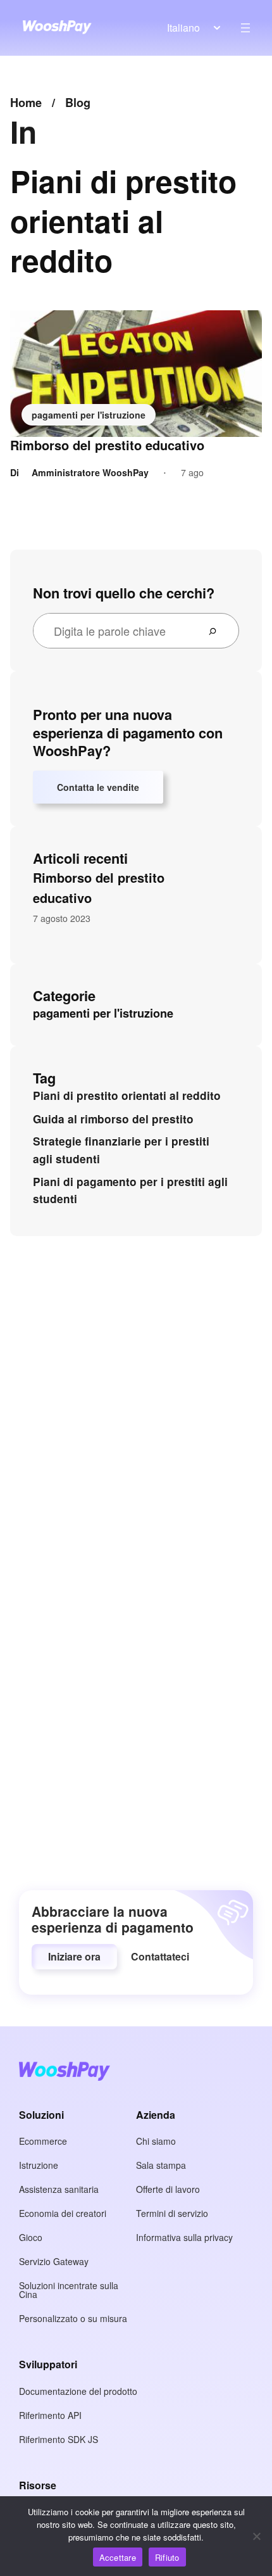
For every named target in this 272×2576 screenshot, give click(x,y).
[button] (74, 1957)
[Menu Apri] (245, 28)
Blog (78, 103)
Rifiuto (167, 2557)
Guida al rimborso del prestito (113, 1119)
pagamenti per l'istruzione (89, 415)
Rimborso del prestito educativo (107, 445)
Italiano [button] (183, 28)
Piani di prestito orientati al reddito (127, 1095)
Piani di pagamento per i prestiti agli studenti (130, 1190)
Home (26, 103)
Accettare (118, 2557)
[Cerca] (218, 631)
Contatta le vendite (98, 787)
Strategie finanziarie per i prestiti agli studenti (121, 1150)
